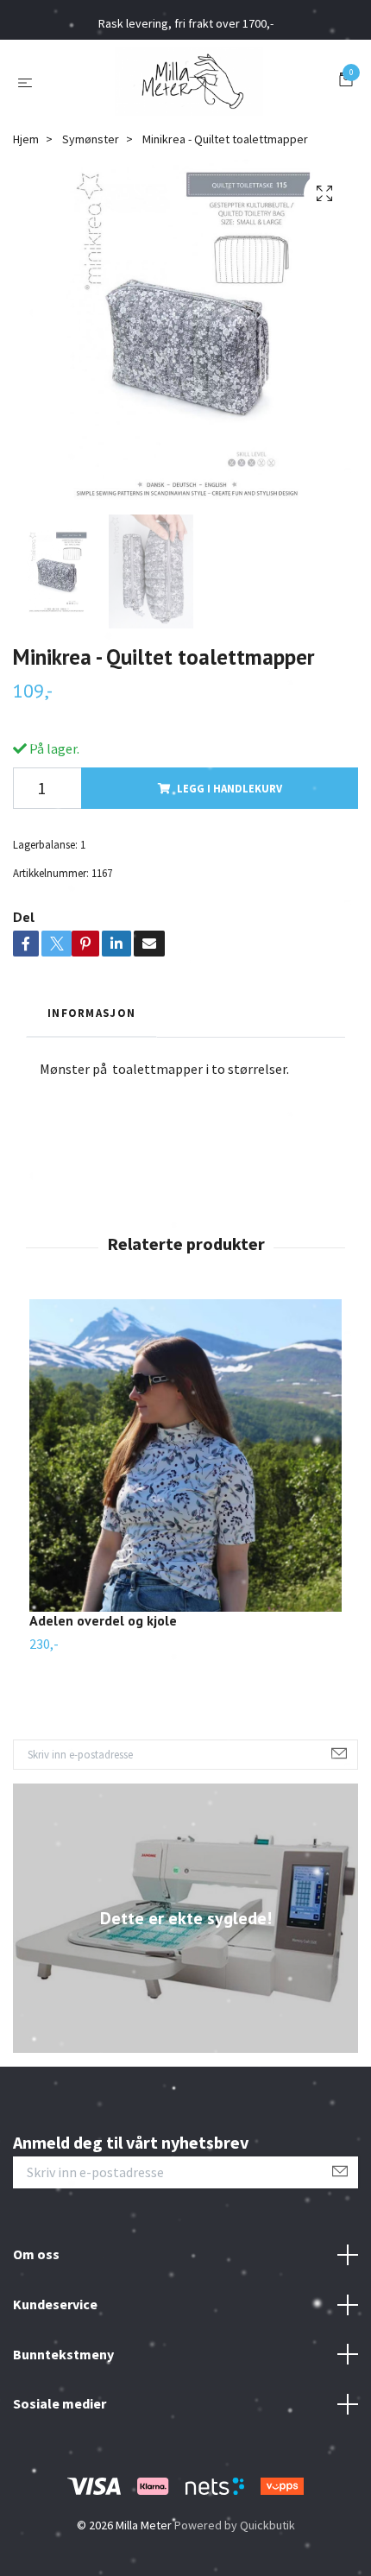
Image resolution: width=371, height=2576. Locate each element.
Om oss (36, 2254)
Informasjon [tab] (91, 1013)
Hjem (26, 139)
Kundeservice (55, 2304)
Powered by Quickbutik (235, 2525)
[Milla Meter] (189, 81)
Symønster (91, 139)
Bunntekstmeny (63, 2354)
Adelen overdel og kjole (103, 1620)
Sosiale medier (60, 2403)
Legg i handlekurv (230, 788)
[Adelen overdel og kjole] (185, 1455)
